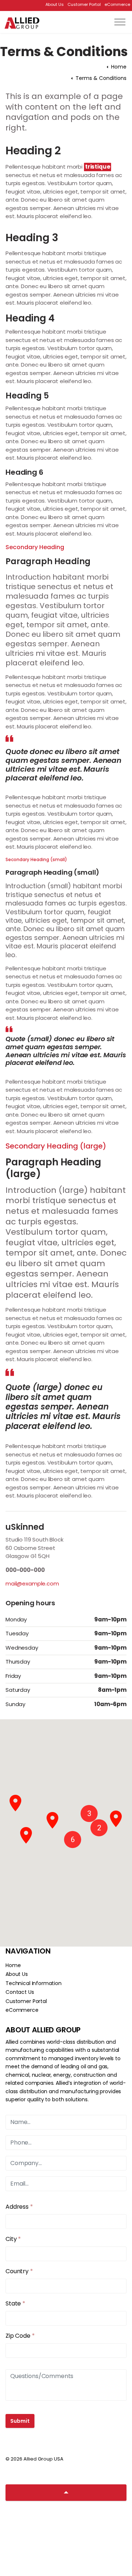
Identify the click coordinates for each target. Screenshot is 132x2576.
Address (19, 2207)
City (13, 2239)
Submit (20, 2421)
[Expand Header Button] (120, 22)
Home (13, 1965)
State (15, 2303)
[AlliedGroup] (22, 23)
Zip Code (20, 2336)
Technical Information (34, 1983)
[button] (89, 1814)
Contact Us (20, 1992)
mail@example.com (32, 1583)
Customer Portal (84, 4)
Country (19, 2271)
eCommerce (117, 4)
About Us (55, 4)
